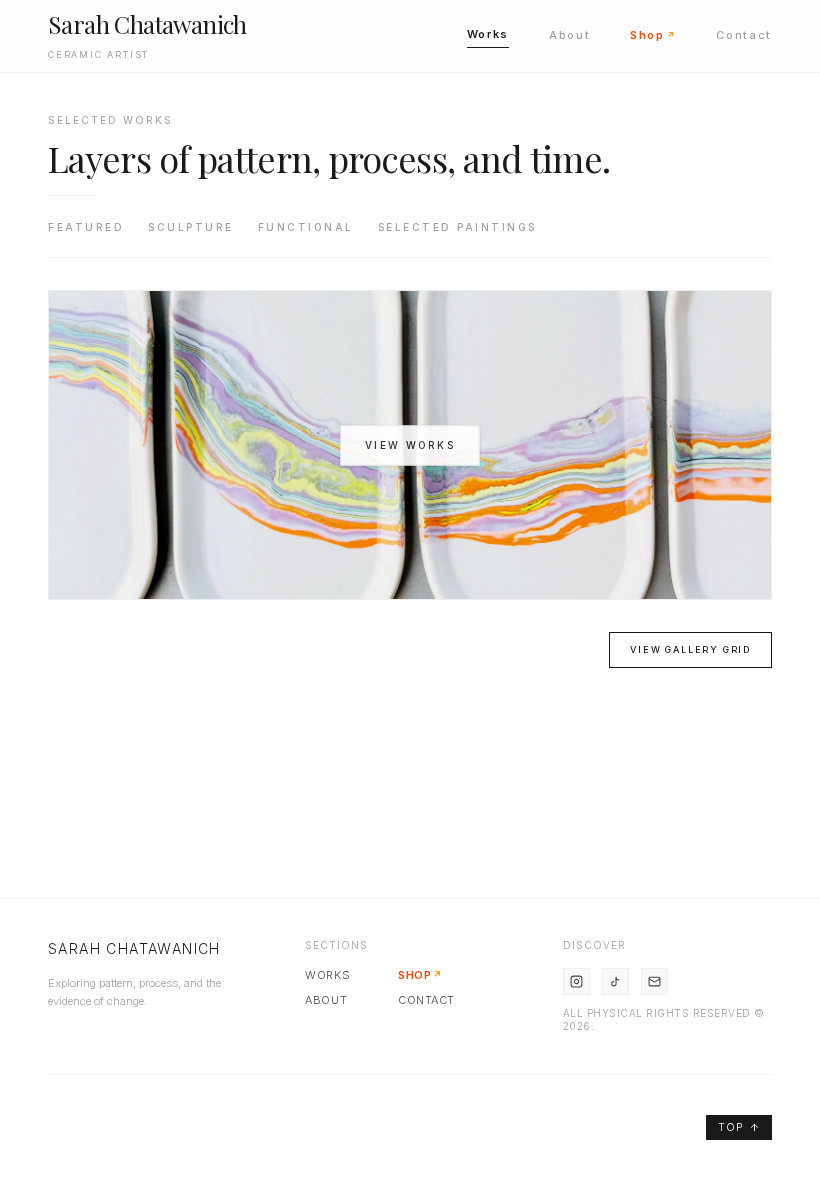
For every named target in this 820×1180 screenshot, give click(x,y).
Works (488, 34)
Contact (744, 35)
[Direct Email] (654, 981)
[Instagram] (576, 981)
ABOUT (326, 1000)
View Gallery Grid (690, 649)
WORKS (327, 975)
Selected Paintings (457, 227)
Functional (306, 227)
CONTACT (426, 1000)
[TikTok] (615, 981)
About (569, 35)
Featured (86, 227)
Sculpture (191, 227)
